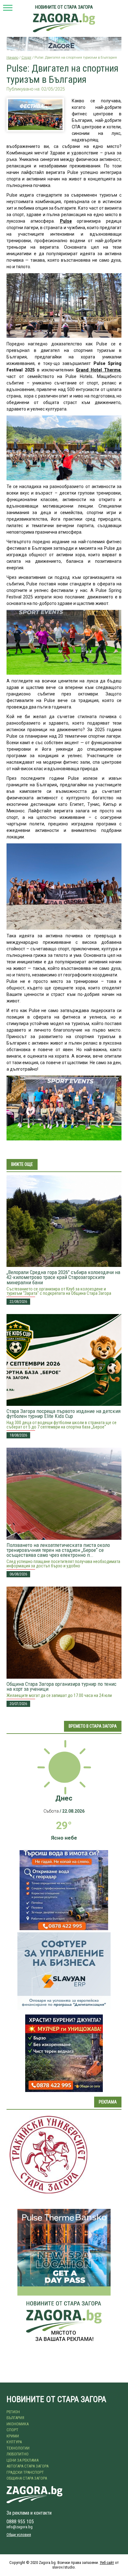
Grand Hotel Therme (98, 370)
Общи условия (19, 2535)
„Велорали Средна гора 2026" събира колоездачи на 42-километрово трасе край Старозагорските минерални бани (63, 1277)
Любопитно (18, 2454)
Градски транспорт (25, 2472)
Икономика (18, 2424)
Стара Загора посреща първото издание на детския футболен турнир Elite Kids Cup (64, 1414)
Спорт (26, 58)
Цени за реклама (23, 2460)
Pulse (66, 221)
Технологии (18, 2448)
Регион (13, 2412)
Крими (13, 2436)
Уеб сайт (107, 2563)
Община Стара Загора (27, 2478)
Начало (12, 58)
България (15, 2418)
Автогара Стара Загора (27, 2466)
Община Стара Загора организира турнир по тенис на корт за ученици (62, 1686)
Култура (14, 2442)
